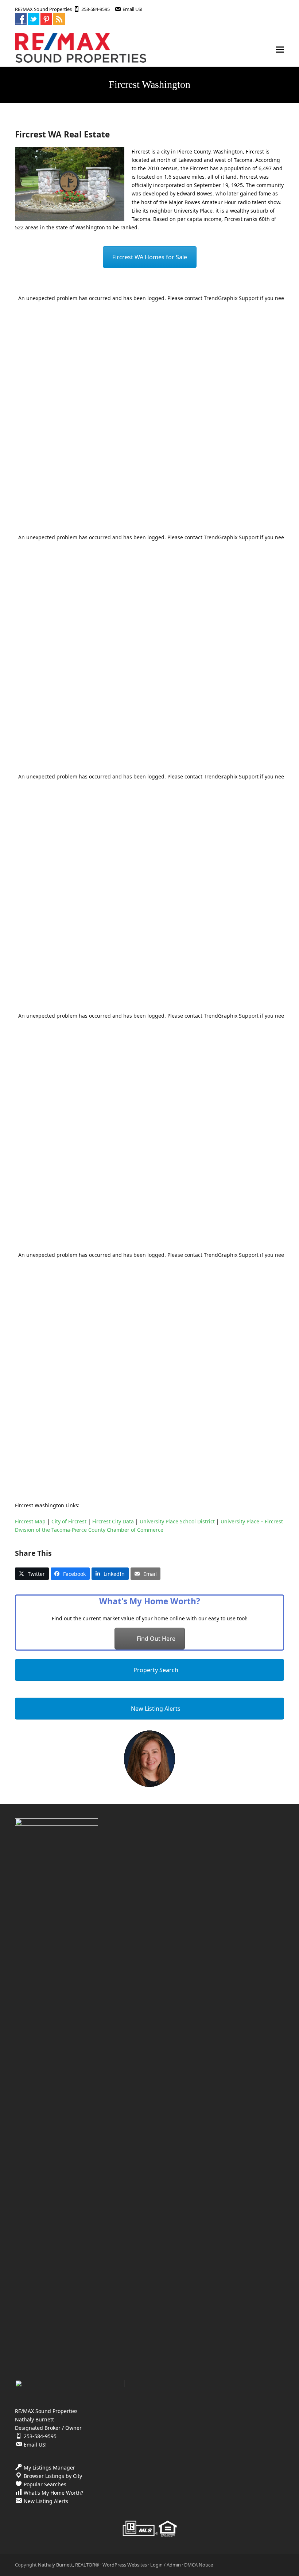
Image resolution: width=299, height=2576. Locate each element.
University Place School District (177, 1521)
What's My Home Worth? (53, 2493)
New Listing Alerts (155, 1709)
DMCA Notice (199, 2565)
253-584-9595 (96, 9)
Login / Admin (166, 2565)
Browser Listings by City (53, 2476)
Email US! (132, 9)
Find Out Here (156, 1639)
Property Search (155, 1670)
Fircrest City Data (113, 1521)
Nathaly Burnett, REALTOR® (69, 2565)
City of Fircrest (69, 1521)
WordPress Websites (125, 2565)
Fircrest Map (30, 1521)
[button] (280, 50)
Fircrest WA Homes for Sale (150, 257)
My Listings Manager (49, 2468)
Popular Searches (45, 2484)
